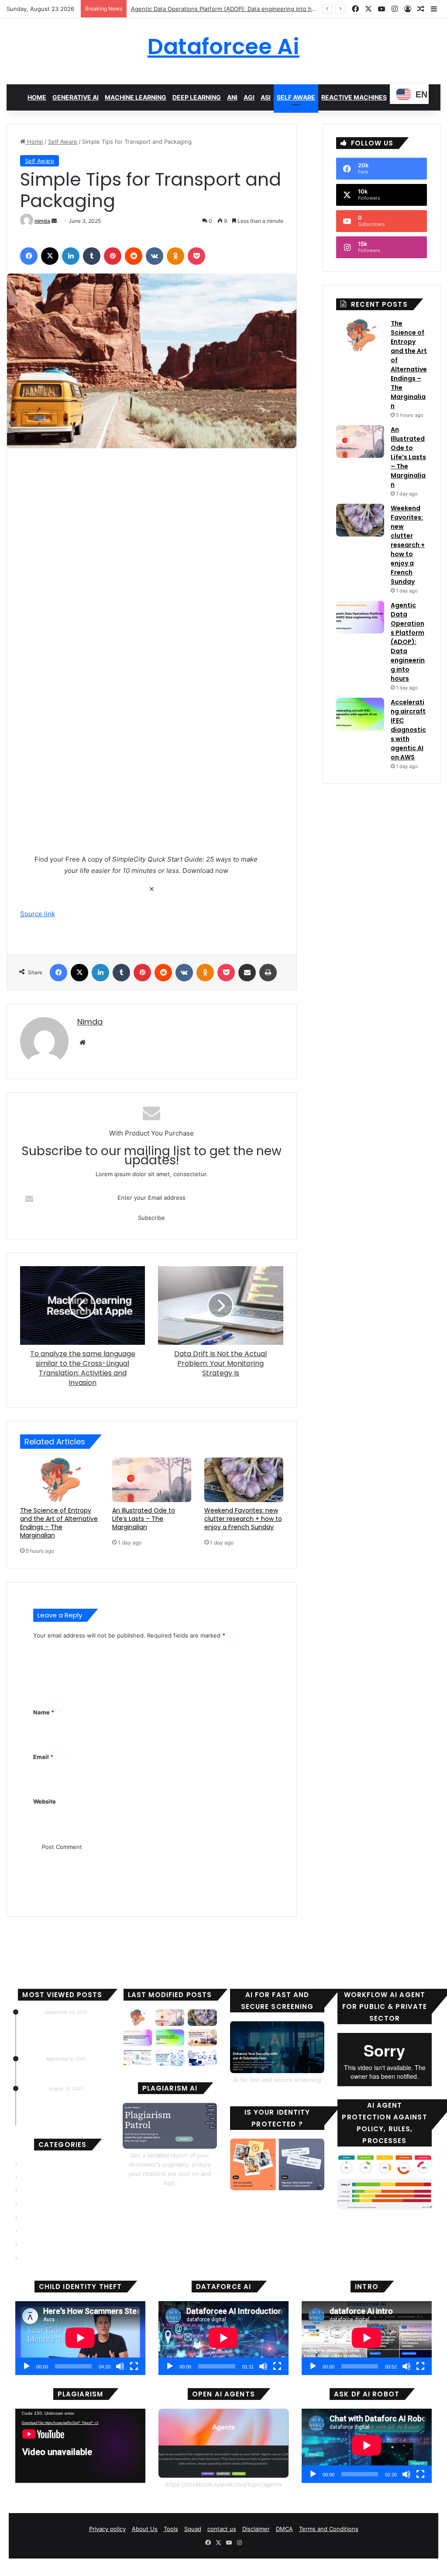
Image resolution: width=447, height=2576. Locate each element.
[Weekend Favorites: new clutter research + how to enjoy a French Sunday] (244, 1480)
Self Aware (296, 97)
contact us (222, 2529)
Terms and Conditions (329, 2529)
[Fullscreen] (134, 2366)
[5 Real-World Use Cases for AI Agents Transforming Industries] (137, 2058)
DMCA (284, 2529)
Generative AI (76, 97)
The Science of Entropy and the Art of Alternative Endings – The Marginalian (59, 1523)
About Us (145, 2529)
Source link (38, 914)
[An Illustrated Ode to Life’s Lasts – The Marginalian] (152, 1480)
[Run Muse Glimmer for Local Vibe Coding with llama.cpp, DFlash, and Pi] (202, 2038)
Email (43, 1757)
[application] (80, 2338)
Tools (171, 2529)
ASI (266, 97)
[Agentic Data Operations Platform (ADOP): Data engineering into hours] (360, 617)
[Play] (27, 2366)
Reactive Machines (354, 97)
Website (45, 1801)
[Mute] (120, 2366)
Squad (193, 2529)
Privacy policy (107, 2529)
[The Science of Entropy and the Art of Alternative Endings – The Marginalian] (60, 1480)
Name (44, 1712)
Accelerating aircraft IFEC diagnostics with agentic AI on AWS (214, 9)
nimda (42, 221)
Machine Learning (136, 97)
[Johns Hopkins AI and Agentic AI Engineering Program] (202, 2058)
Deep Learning (197, 97)
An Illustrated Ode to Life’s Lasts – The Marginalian (144, 1519)
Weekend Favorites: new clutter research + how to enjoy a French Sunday (243, 1519)
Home (37, 97)
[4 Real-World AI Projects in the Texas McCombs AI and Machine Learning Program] (170, 2058)
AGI (249, 97)
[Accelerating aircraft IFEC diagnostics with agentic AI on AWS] (360, 714)
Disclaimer (256, 2529)
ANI (232, 97)
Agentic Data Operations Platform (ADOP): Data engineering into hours (408, 642)
